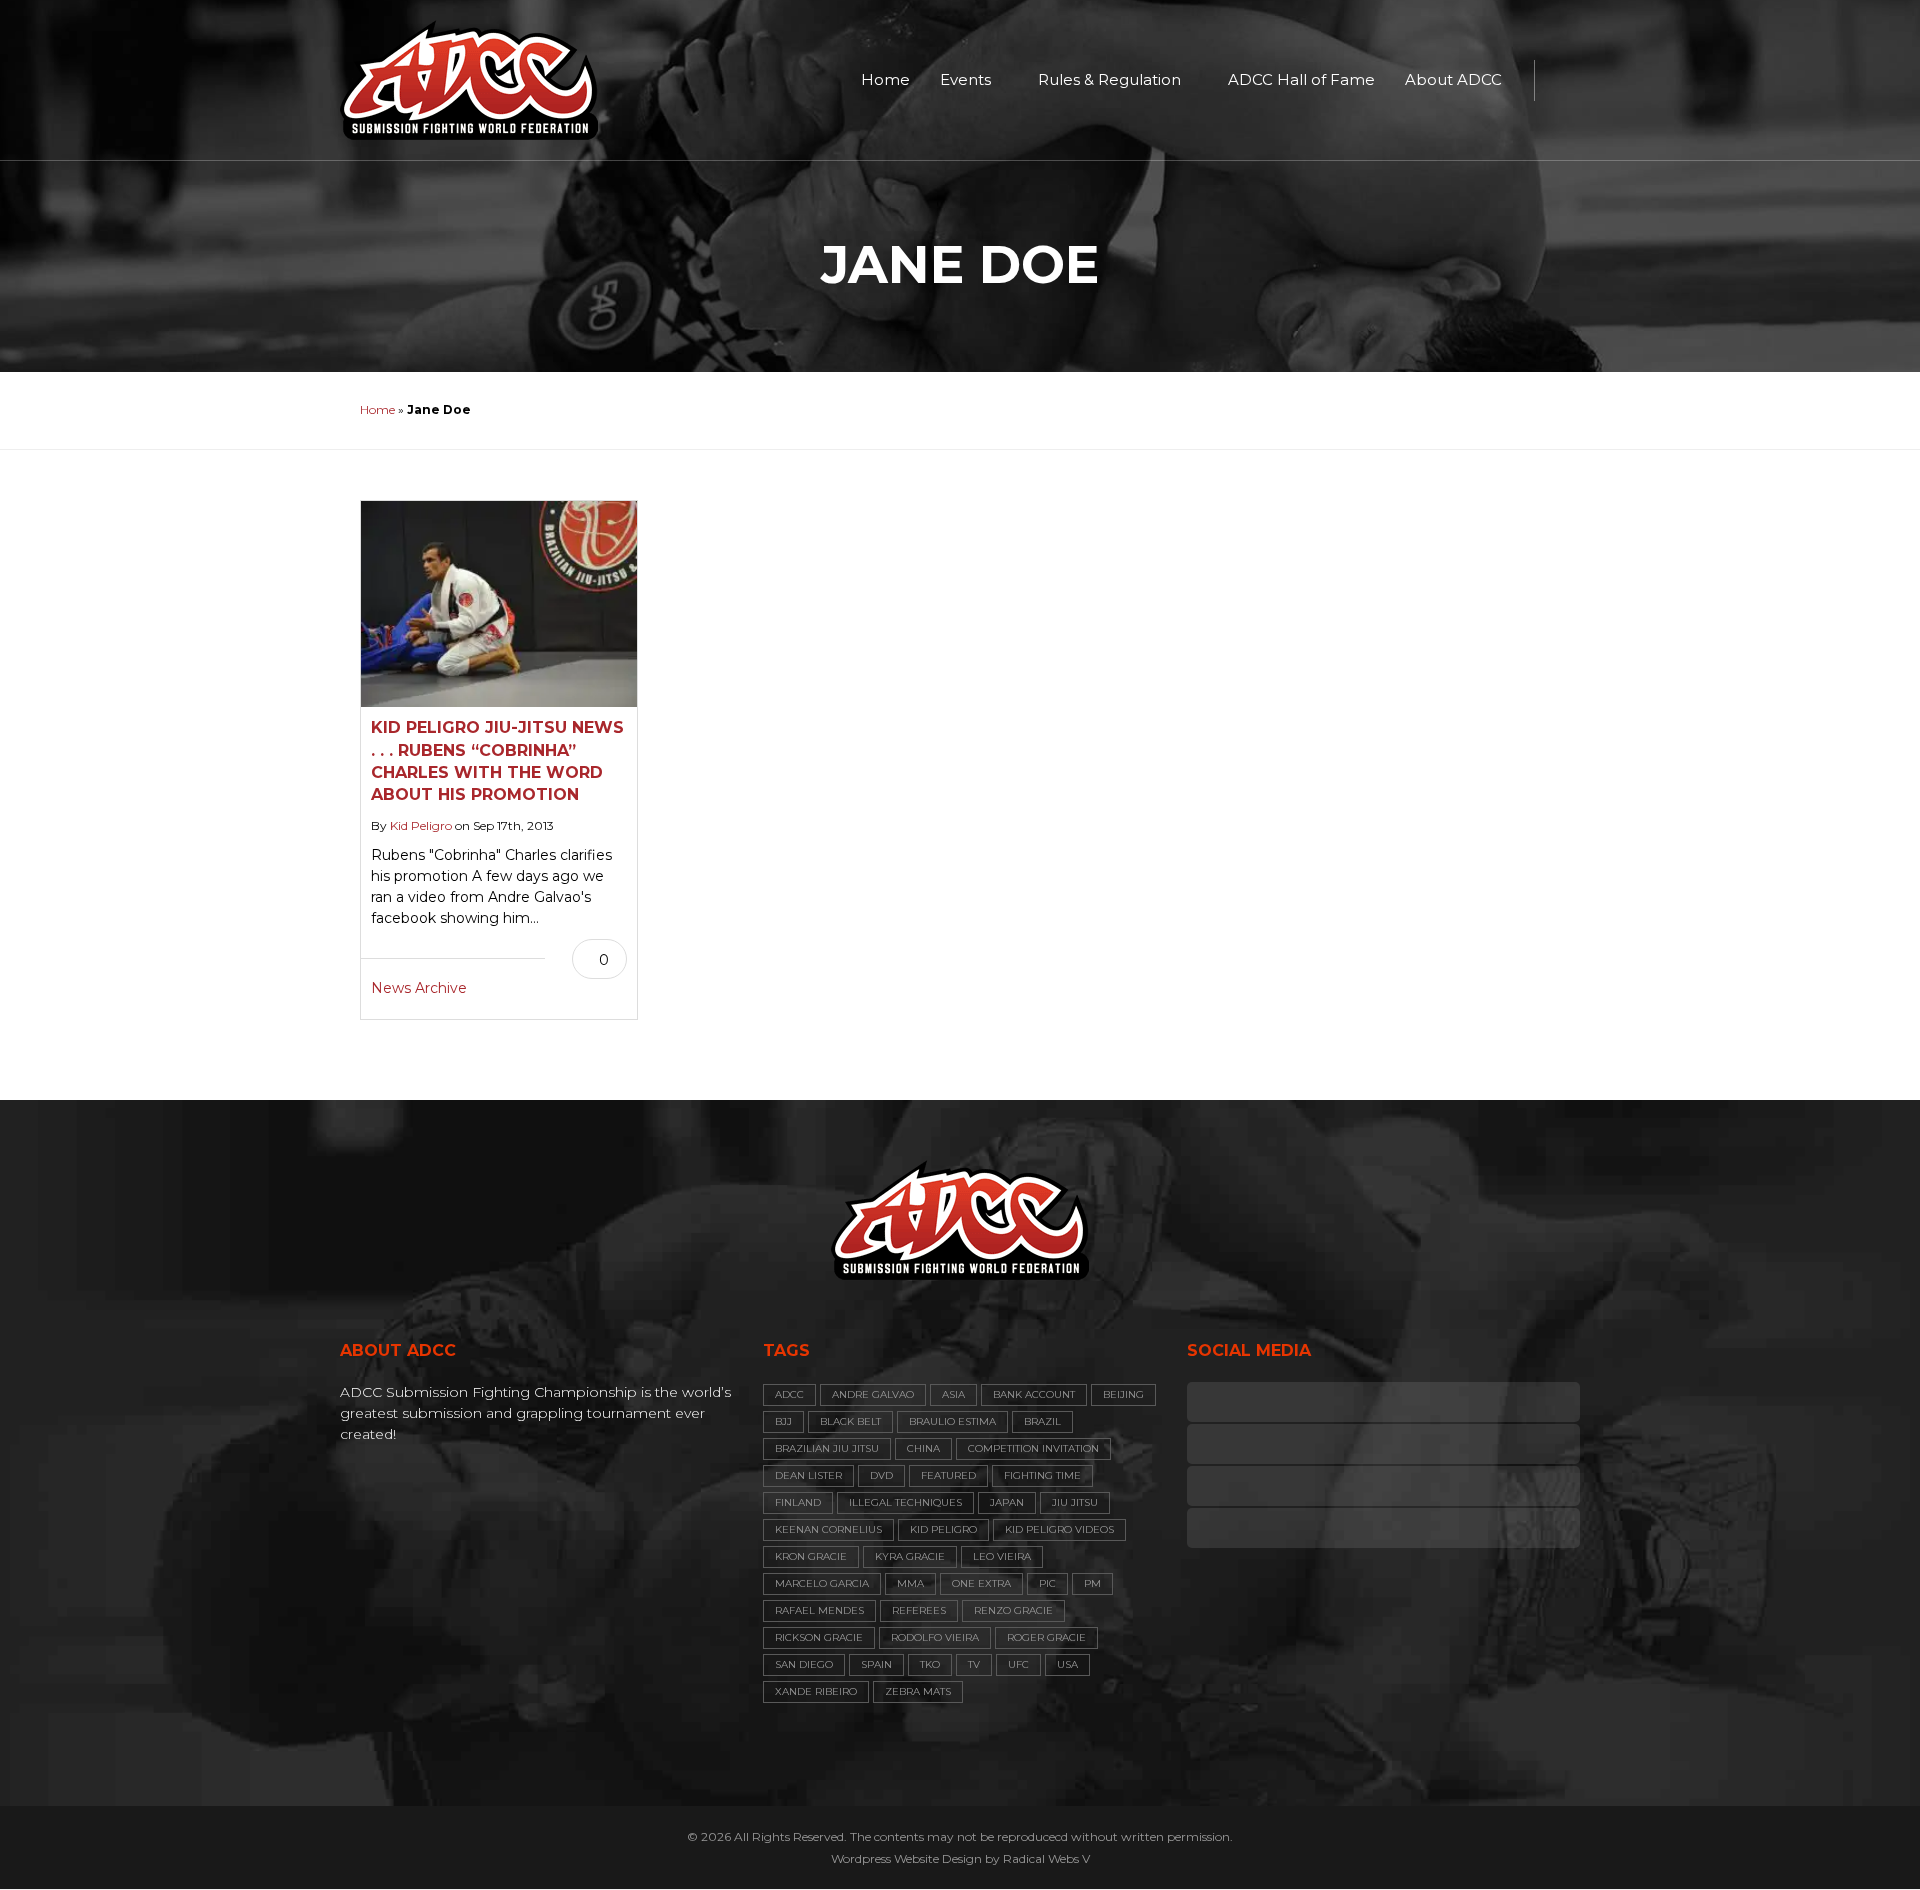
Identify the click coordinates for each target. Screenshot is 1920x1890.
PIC (1047, 1583)
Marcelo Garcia (822, 1583)
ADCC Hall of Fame (1301, 79)
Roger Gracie (1046, 1637)
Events (965, 79)
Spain (876, 1664)
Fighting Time (1042, 1475)
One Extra (981, 1583)
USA (1067, 1664)
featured (948, 1475)
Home (885, 79)
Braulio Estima (952, 1421)
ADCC (789, 1394)
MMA (910, 1583)
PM (1092, 1583)
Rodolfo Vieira (935, 1637)
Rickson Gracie (819, 1637)
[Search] (1560, 80)
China (923, 1448)
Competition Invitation (1033, 1448)
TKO (930, 1664)
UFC (1018, 1664)
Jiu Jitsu (1075, 1502)
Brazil (1042, 1421)
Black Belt (850, 1421)
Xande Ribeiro (816, 1691)
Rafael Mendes (819, 1610)
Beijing (1123, 1394)
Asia (953, 1394)
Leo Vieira (1002, 1556)
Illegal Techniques (905, 1502)
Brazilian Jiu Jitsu (827, 1448)
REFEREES (919, 1610)
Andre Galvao (873, 1394)
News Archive (419, 988)
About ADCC (1453, 79)
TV (974, 1664)
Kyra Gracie (910, 1556)
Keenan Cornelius (828, 1529)
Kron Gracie (811, 1556)
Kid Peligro (421, 825)
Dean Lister (808, 1475)
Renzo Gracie (1013, 1610)
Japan (1007, 1502)
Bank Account (1034, 1394)
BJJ (783, 1421)
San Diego (804, 1664)
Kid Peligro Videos (1059, 1529)
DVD (881, 1475)
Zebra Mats (918, 1691)
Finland (798, 1502)
